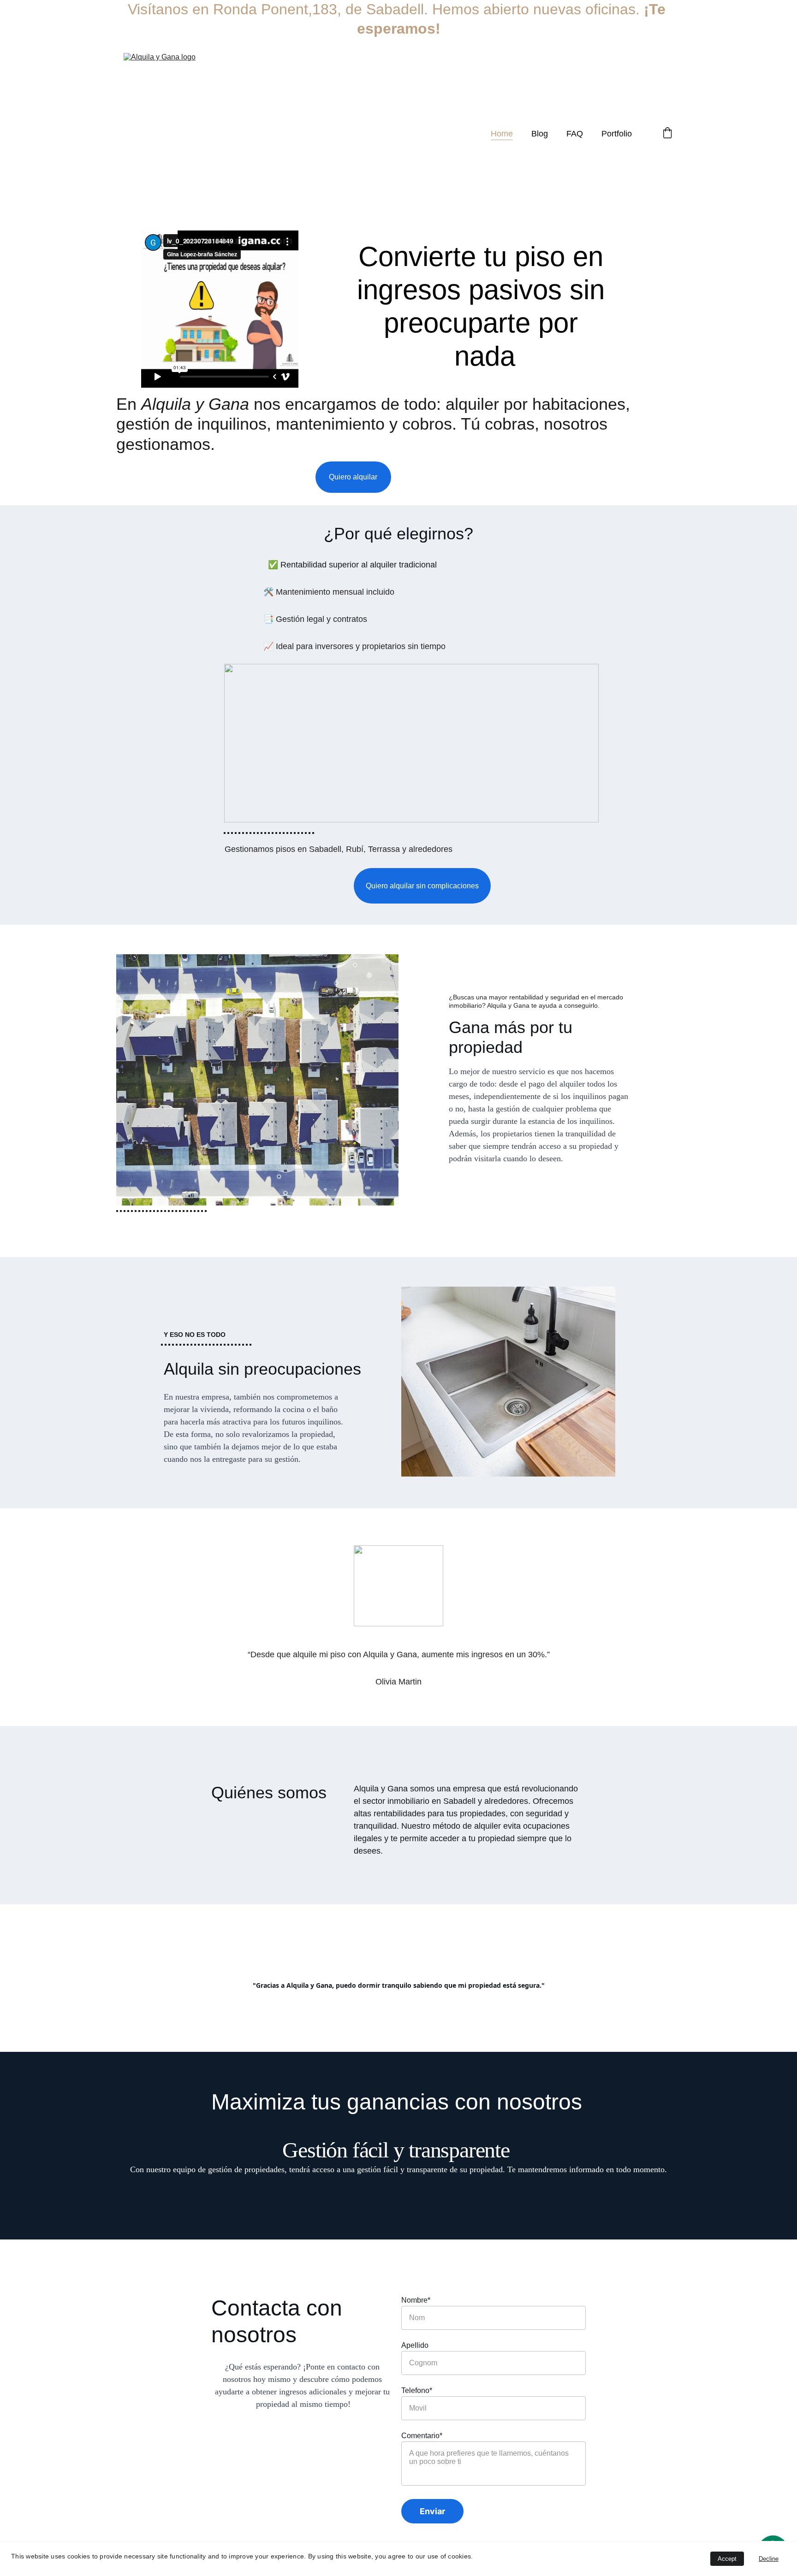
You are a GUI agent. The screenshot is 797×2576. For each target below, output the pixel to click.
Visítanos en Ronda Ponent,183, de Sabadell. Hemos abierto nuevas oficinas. (386, 9)
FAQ (575, 134)
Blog (540, 134)
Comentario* (422, 2436)
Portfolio (617, 134)
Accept (727, 2559)
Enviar (432, 2511)
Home (502, 134)
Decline (769, 2559)
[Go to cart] (667, 134)
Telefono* (417, 2390)
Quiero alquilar (353, 477)
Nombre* (416, 2300)
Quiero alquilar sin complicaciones (422, 886)
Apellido (415, 2345)
